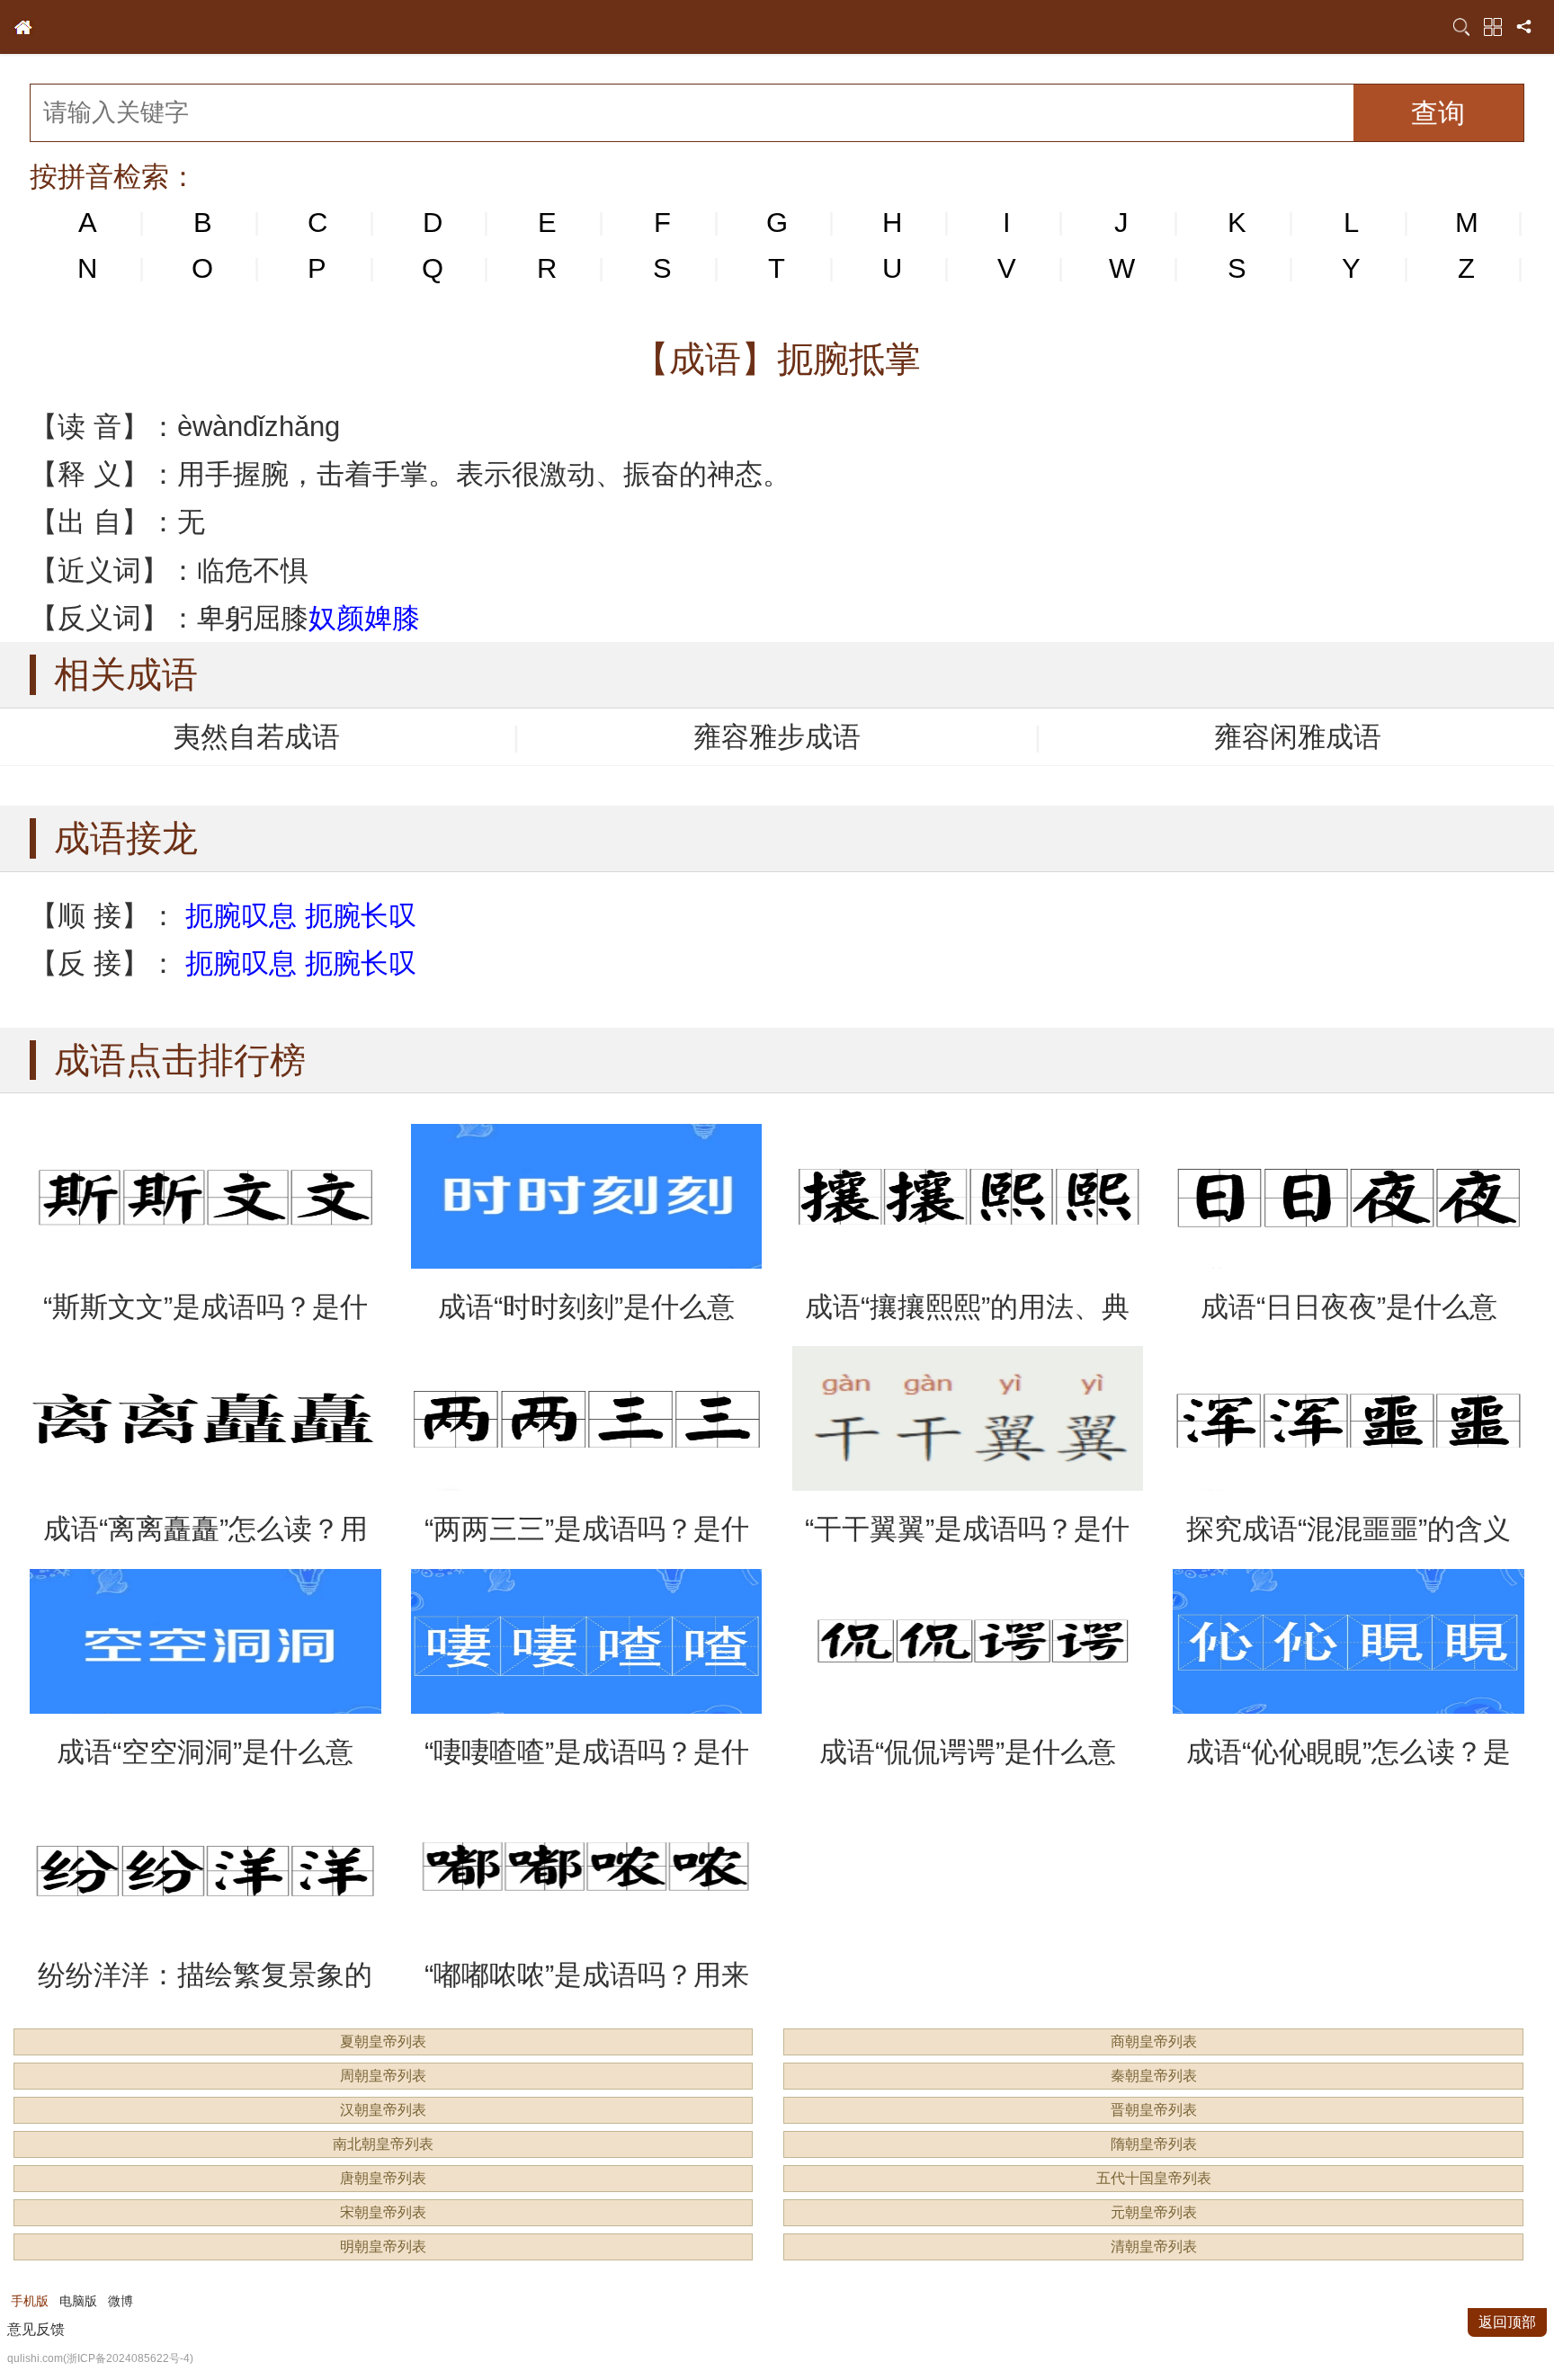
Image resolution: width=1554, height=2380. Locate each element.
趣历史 (23, 27)
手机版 (30, 2301)
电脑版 (78, 2301)
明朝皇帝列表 (383, 2246)
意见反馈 (36, 2329)
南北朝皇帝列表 (383, 2144)
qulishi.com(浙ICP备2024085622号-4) (100, 2358)
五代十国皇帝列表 (1154, 2178)
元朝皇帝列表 (1154, 2212)
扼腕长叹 (361, 916)
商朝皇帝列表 (1154, 2041)
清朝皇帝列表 (1154, 2246)
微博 (121, 2301)
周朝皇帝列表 (383, 2076)
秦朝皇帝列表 (1154, 2076)
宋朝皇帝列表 (383, 2212)
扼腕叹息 (241, 916)
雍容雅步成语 (777, 737)
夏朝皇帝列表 (383, 2041)
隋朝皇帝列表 (1154, 2144)
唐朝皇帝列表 (383, 2178)
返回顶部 (1507, 2322)
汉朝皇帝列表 (383, 2110)
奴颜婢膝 (364, 618)
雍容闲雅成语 (1298, 737)
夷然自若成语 (256, 737)
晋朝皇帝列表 (1154, 2110)
